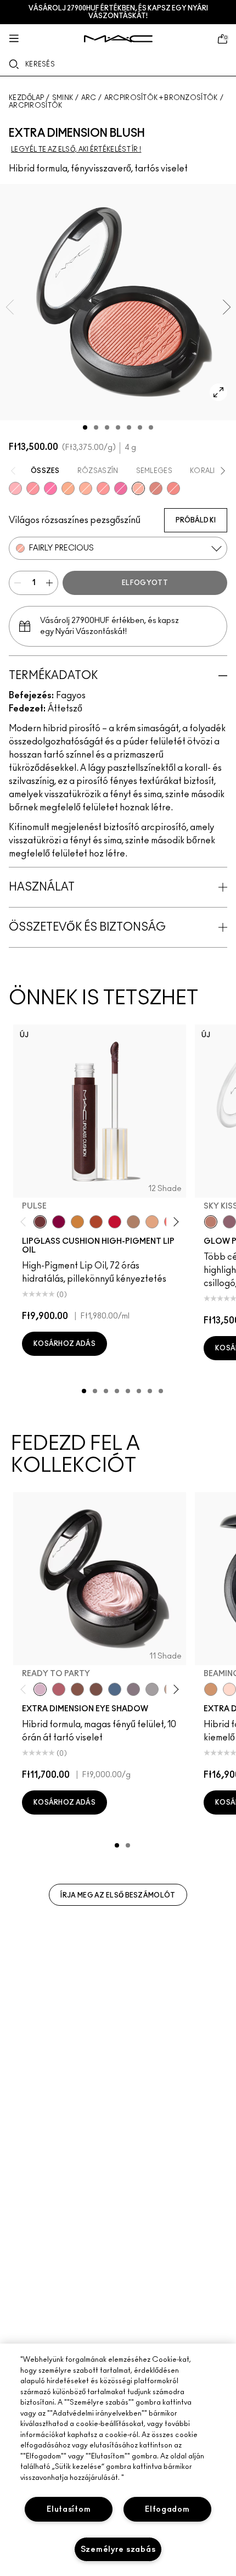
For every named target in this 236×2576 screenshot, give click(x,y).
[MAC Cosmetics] (118, 39)
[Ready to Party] (40, 1689)
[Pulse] (40, 1222)
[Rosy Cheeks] (50, 488)
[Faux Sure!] (173, 488)
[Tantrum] (115, 1222)
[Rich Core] (59, 1689)
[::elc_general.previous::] (26, 1222)
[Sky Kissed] (211, 1222)
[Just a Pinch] (86, 488)
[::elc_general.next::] (174, 1222)
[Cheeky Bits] (103, 488)
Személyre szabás (118, 2549)
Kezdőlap (26, 98)
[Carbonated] (96, 1222)
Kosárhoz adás (64, 1344)
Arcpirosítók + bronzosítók (161, 98)
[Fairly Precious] (138, 488)
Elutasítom (69, 2509)
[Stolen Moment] (96, 1689)
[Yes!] (77, 1222)
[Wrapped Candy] (121, 488)
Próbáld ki (196, 520)
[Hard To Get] (156, 488)
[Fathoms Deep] (133, 1689)
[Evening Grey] (152, 1689)
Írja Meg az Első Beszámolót (118, 1895)
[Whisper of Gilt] (211, 1689)
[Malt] (133, 1222)
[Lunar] (115, 1689)
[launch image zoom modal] (218, 392)
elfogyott (145, 583)
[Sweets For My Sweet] (33, 488)
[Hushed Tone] (68, 488)
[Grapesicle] (59, 1222)
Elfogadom (167, 2509)
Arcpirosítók (36, 105)
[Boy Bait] (152, 1222)
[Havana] (77, 1689)
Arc (89, 98)
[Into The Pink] (15, 488)
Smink (63, 98)
